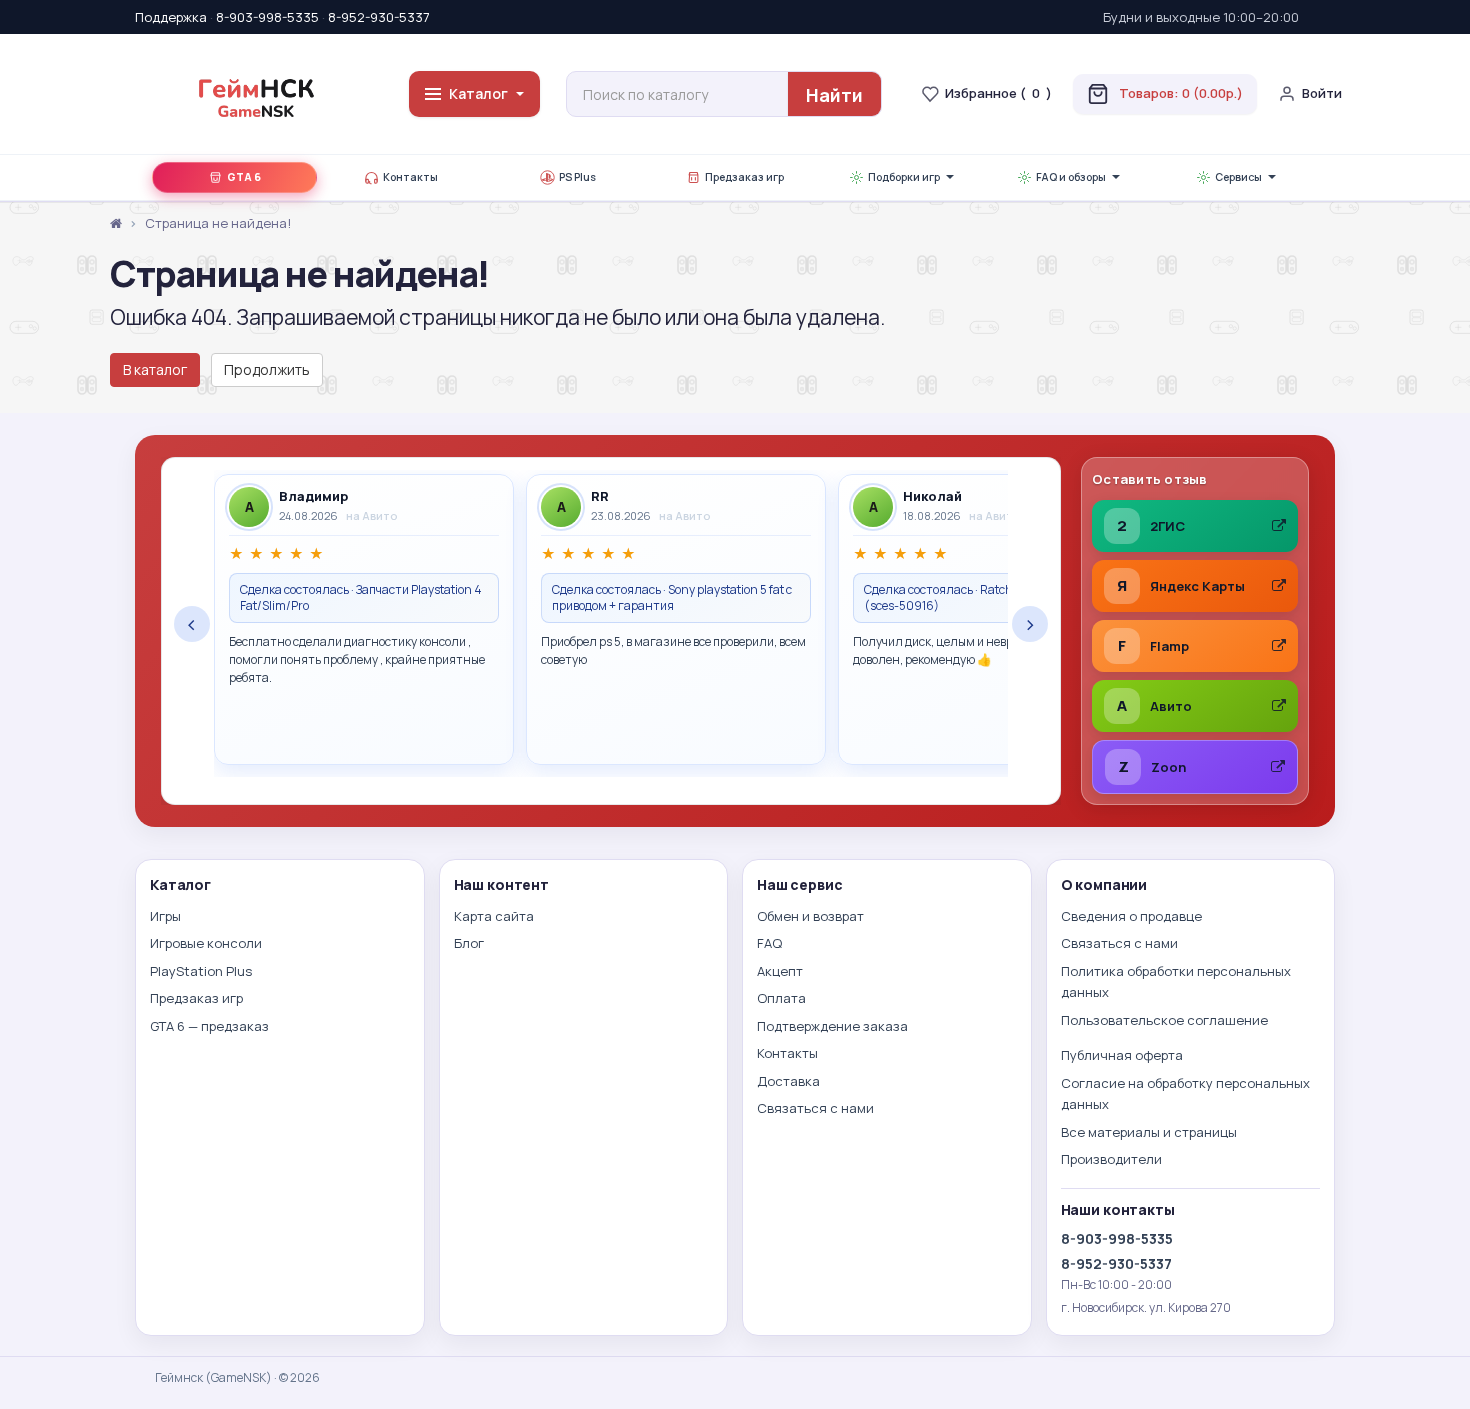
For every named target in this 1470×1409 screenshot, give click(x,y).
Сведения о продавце (1131, 916)
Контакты (410, 177)
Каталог (478, 93)
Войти (1322, 93)
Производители (1111, 1159)
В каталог (155, 369)
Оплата (781, 998)
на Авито (372, 515)
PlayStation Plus (201, 971)
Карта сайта (494, 916)
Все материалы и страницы (1149, 1132)
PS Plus (577, 177)
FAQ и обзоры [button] (1071, 177)
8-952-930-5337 (379, 17)
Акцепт (780, 971)
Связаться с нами (815, 1108)
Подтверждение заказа (832, 1026)
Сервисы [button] (1238, 177)
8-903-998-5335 (267, 17)
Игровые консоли (206, 943)
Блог (469, 943)
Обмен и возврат (810, 916)
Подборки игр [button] (904, 177)
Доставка (788, 1081)
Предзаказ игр (744, 177)
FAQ (769, 943)
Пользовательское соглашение (1164, 1020)
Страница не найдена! (218, 223)
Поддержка (171, 17)
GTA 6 (244, 177)
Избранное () (998, 93)
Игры (165, 916)
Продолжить (267, 369)
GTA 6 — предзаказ (209, 1026)
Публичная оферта (1122, 1055)
